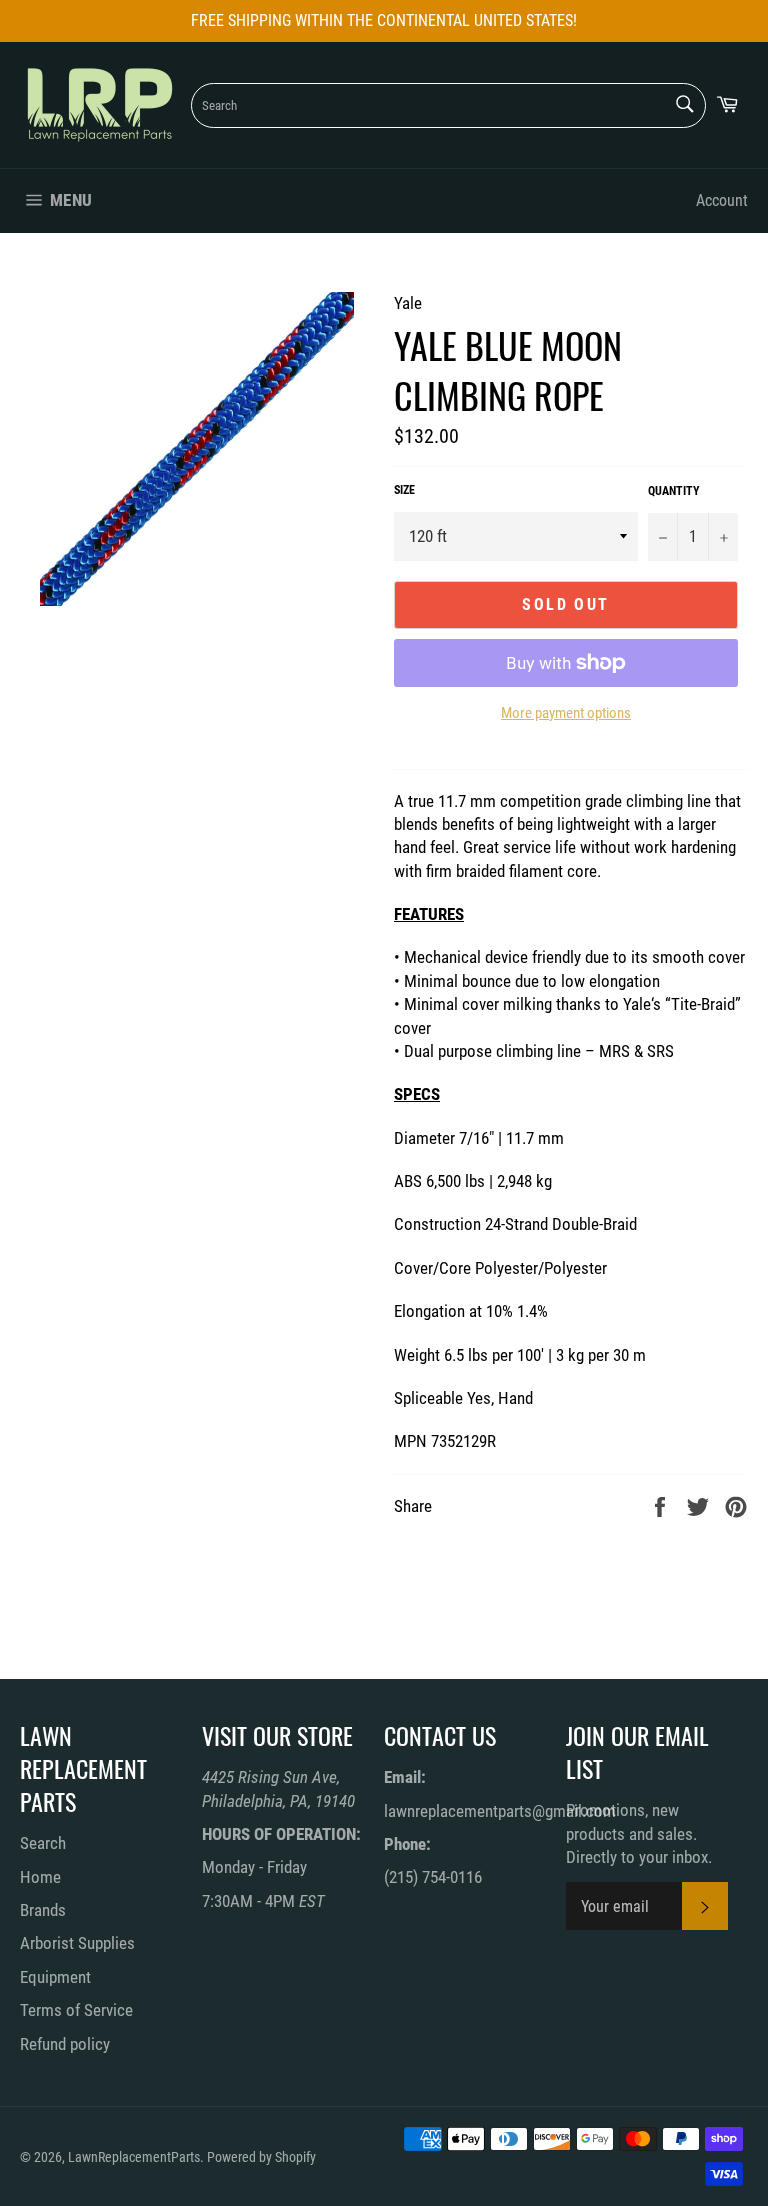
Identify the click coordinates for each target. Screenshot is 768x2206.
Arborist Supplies (77, 1943)
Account (722, 200)
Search (43, 1843)
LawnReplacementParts (134, 2157)
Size (404, 490)
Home (40, 1877)
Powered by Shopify (261, 2157)
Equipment (55, 1977)
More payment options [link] (566, 713)
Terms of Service (76, 2010)
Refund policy (65, 2044)
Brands (43, 1910)
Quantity (674, 491)
